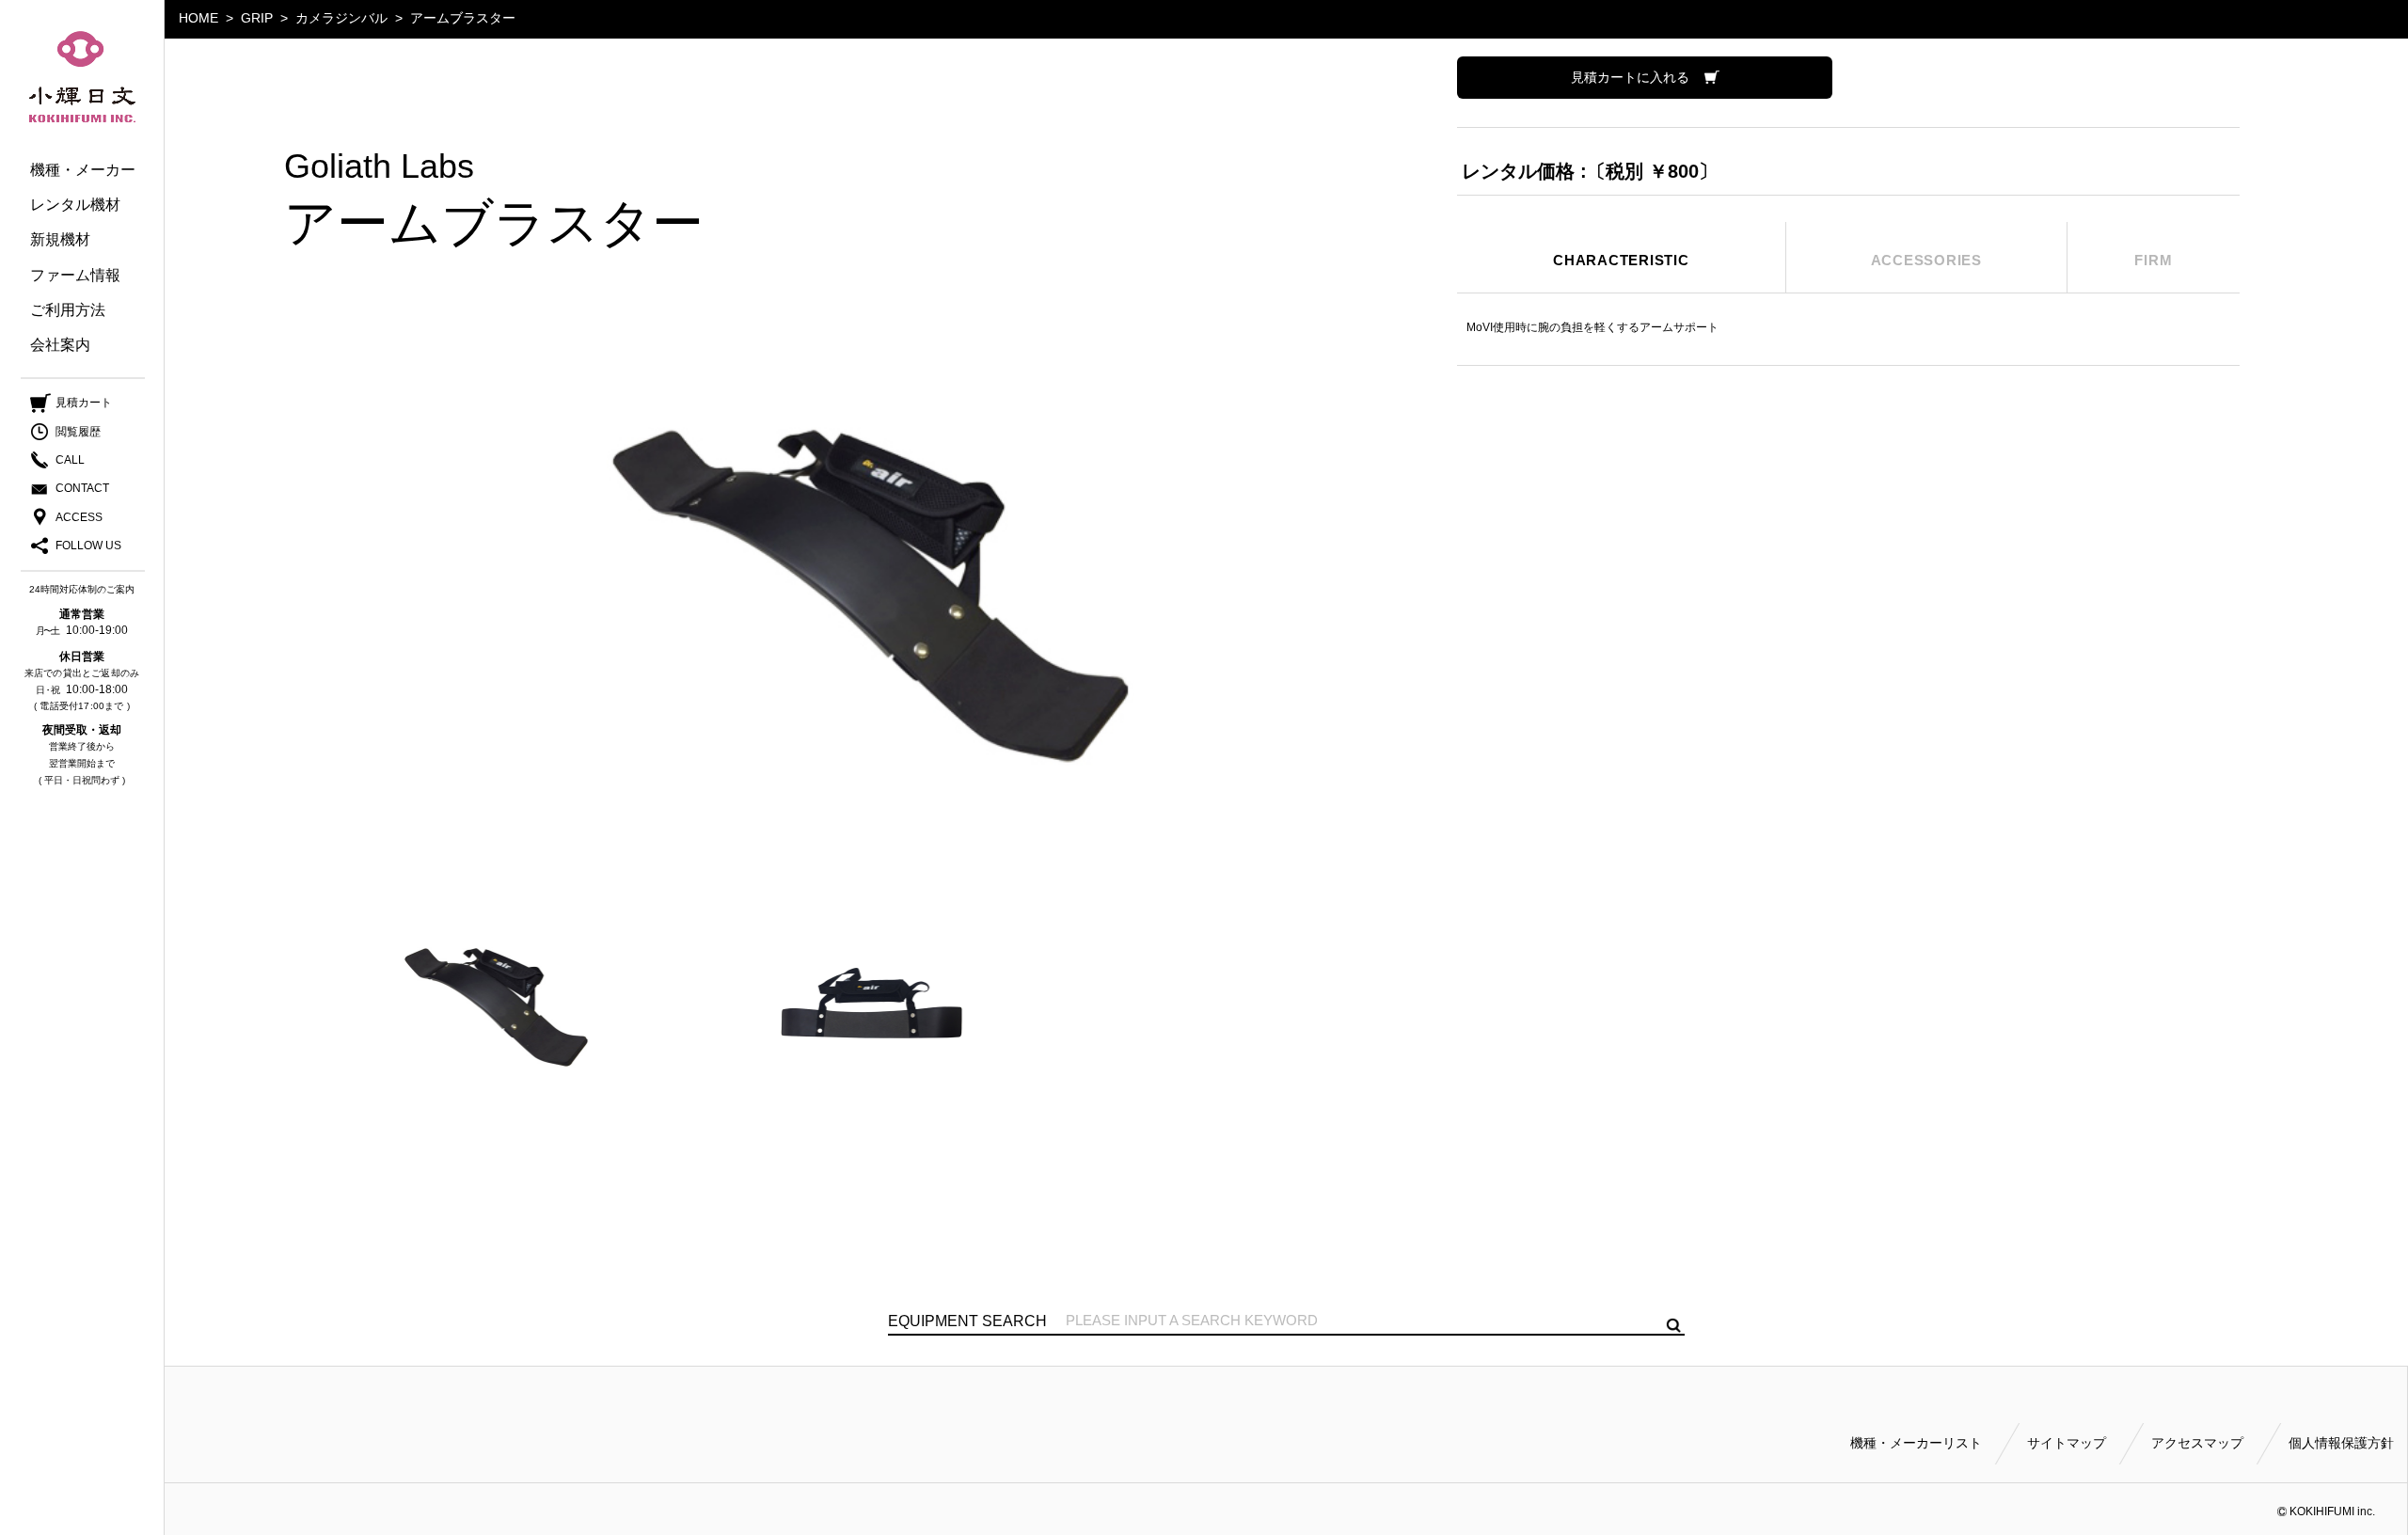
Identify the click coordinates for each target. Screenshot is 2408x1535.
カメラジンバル (341, 18)
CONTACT (82, 488)
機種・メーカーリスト (1916, 1443)
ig (106, 546)
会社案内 (60, 345)
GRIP (257, 18)
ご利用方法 (68, 310)
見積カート (84, 403)
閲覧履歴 (78, 432)
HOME (198, 18)
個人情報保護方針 (2341, 1443)
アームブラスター (463, 18)
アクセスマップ (2197, 1443)
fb (68, 546)
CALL (70, 460)
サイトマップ (2067, 1443)
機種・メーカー (83, 170)
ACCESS (79, 517)
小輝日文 (82, 77)
